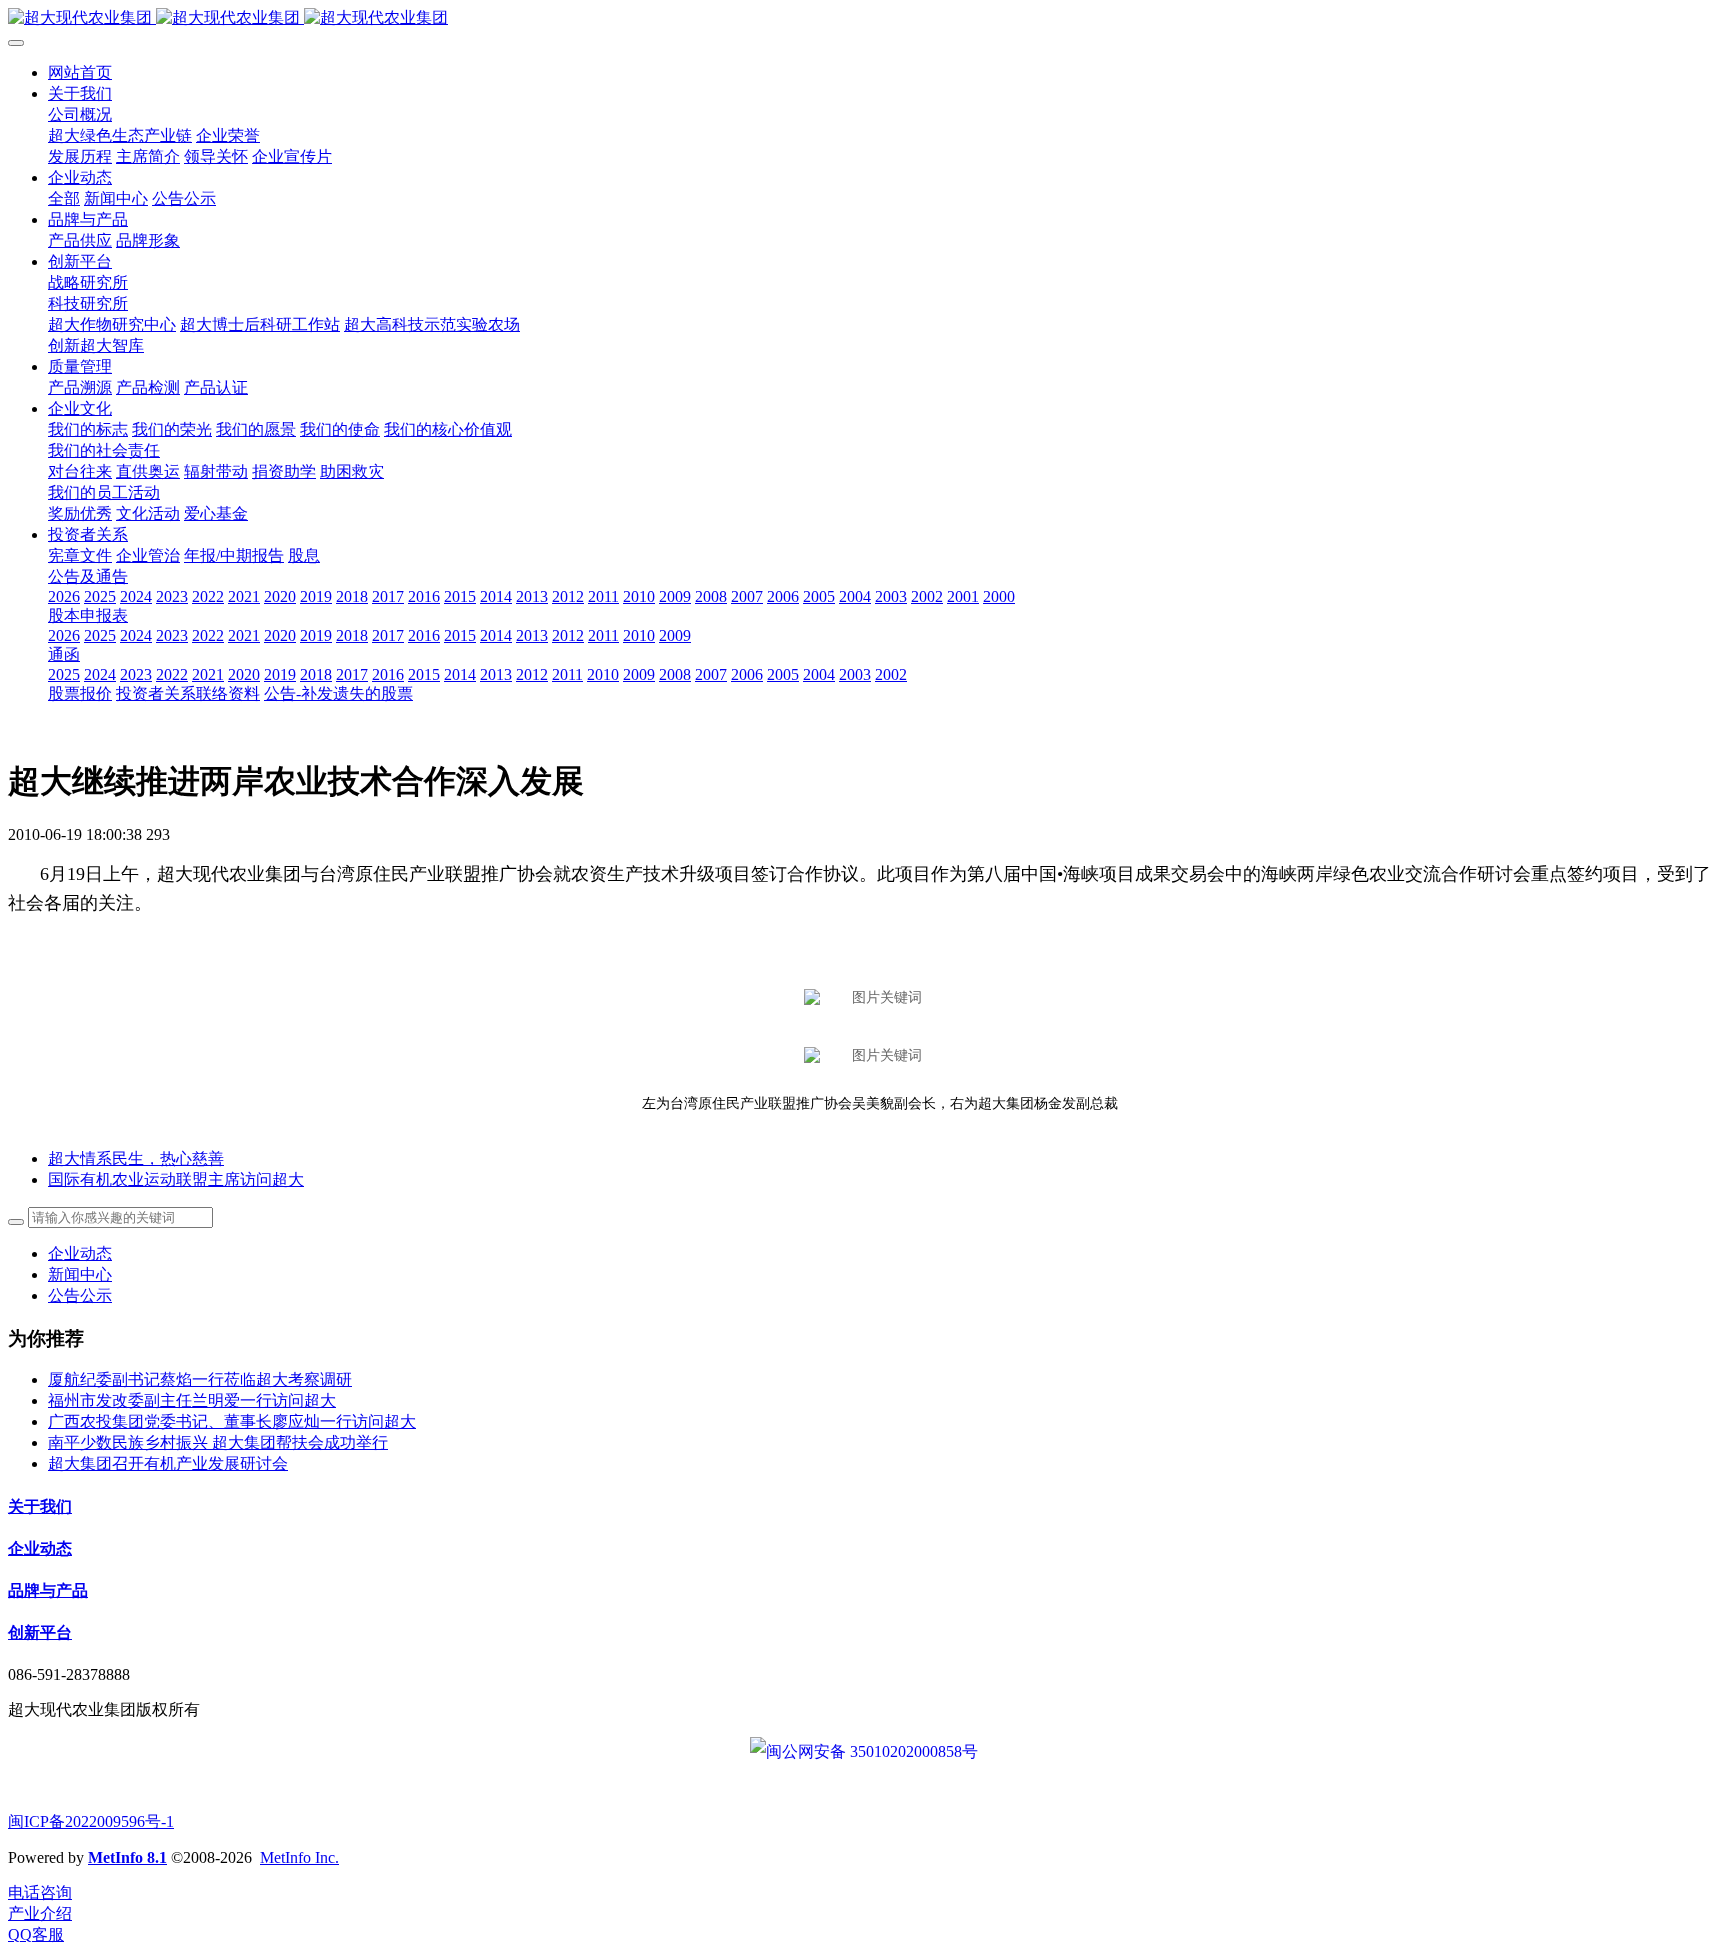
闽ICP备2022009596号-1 (91, 1821)
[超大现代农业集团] (864, 18)
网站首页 (80, 72)
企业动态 (80, 1253)
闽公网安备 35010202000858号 (872, 1751)
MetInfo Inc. (299, 1857)
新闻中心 (80, 1274)
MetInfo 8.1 (127, 1857)
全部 (64, 198)
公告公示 (80, 1295)
